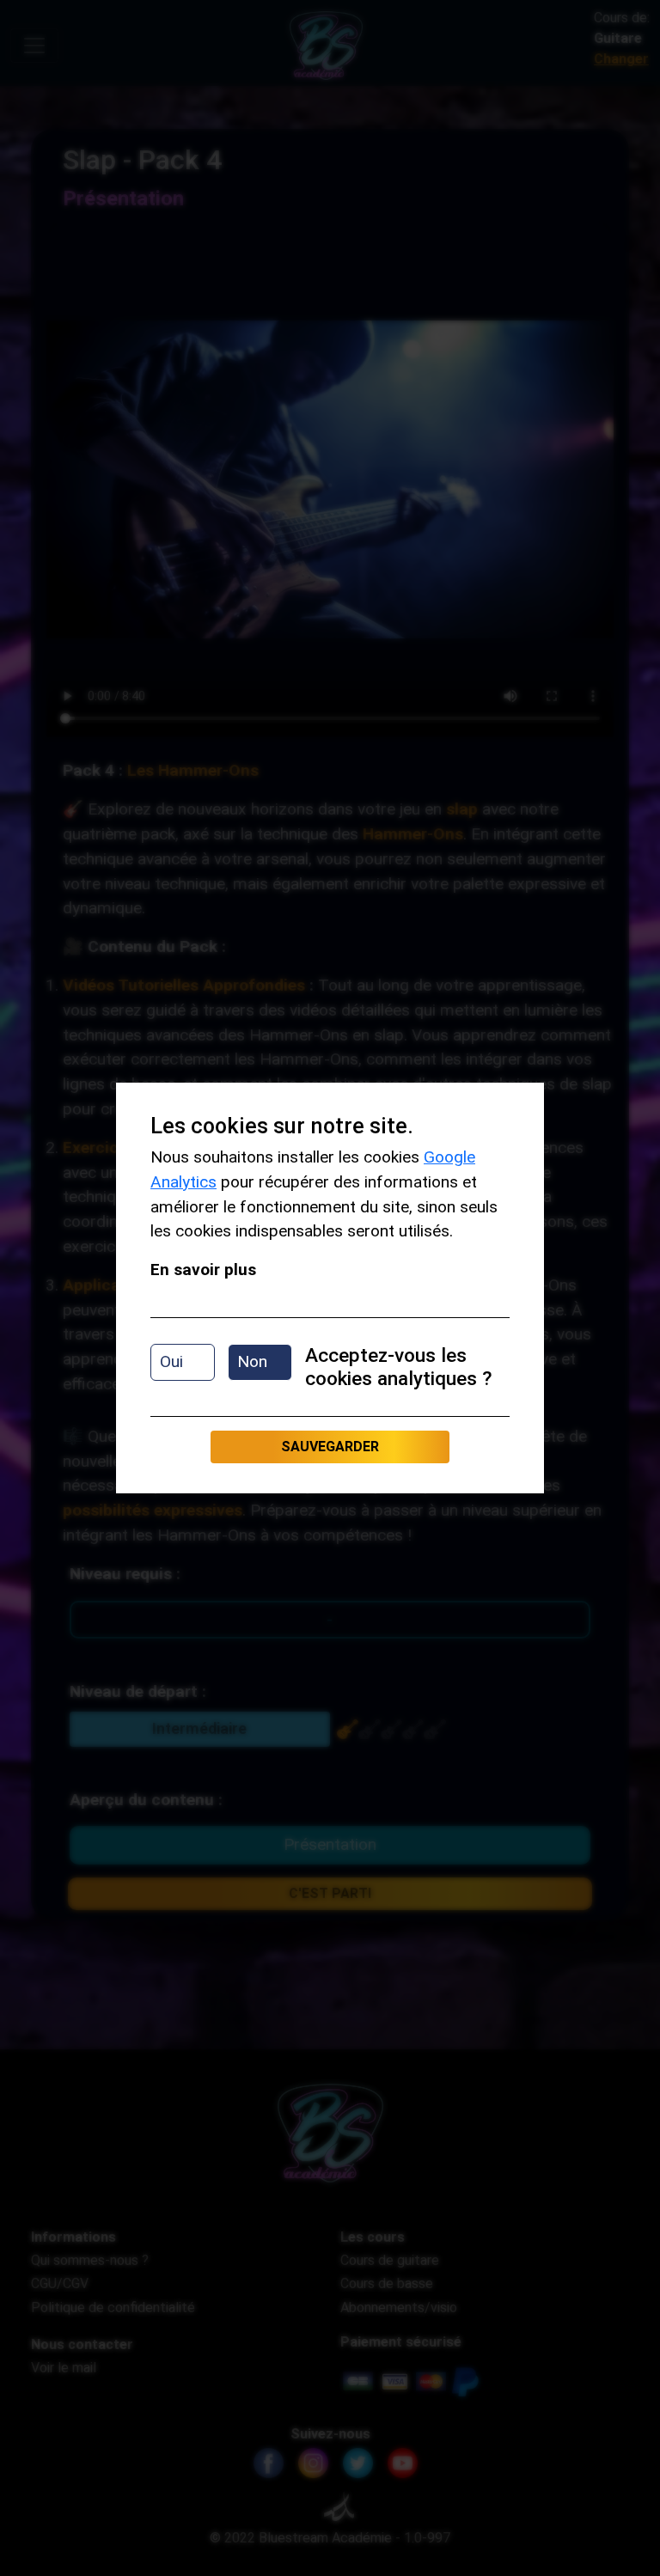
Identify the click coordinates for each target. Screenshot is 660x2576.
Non (252, 1361)
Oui (171, 1361)
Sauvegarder (330, 1447)
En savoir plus (203, 1270)
